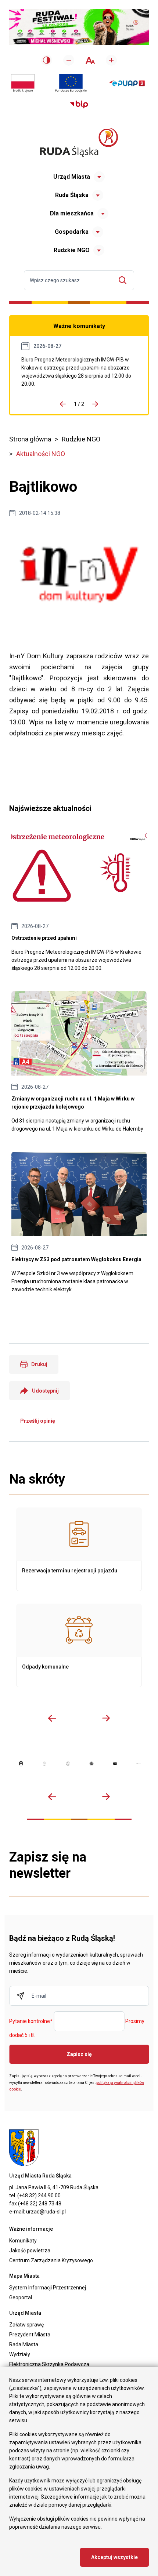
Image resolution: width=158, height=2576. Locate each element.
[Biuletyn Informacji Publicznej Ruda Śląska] (79, 105)
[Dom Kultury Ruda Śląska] (139, 1764)
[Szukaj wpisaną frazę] (124, 280)
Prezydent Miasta (30, 2335)
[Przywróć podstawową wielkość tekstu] (90, 60)
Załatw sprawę (26, 2325)
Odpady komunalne (79, 1645)
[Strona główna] (79, 142)
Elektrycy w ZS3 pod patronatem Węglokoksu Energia (79, 1223)
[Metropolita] (21, 1764)
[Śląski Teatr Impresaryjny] (115, 1764)
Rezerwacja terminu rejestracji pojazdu (79, 1549)
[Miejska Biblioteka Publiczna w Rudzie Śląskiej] (91, 1764)
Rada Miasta (24, 2344)
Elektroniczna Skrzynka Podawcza (49, 2364)
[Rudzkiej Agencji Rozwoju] (44, 1764)
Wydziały (20, 2354)
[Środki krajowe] (23, 83)
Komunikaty (23, 2241)
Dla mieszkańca (72, 213)
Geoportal (21, 2297)
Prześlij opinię (38, 1421)
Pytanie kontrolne (31, 2022)
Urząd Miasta (72, 177)
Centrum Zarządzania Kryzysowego (51, 2260)
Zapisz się (79, 2054)
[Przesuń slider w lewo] (52, 1718)
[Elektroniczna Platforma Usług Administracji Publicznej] (127, 83)
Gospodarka (72, 232)
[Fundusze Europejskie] (71, 83)
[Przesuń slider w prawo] (106, 1718)
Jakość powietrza (30, 2251)
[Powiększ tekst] (111, 60)
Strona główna (30, 439)
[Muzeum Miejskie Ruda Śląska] (68, 1764)
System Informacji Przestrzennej (48, 2288)
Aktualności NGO (41, 454)
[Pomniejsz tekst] (69, 60)
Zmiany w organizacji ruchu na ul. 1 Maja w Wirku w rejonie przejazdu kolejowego (79, 1062)
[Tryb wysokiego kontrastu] (47, 60)
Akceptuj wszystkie (114, 2557)
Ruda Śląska (72, 195)
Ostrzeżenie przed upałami (79, 372)
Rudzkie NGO (72, 250)
